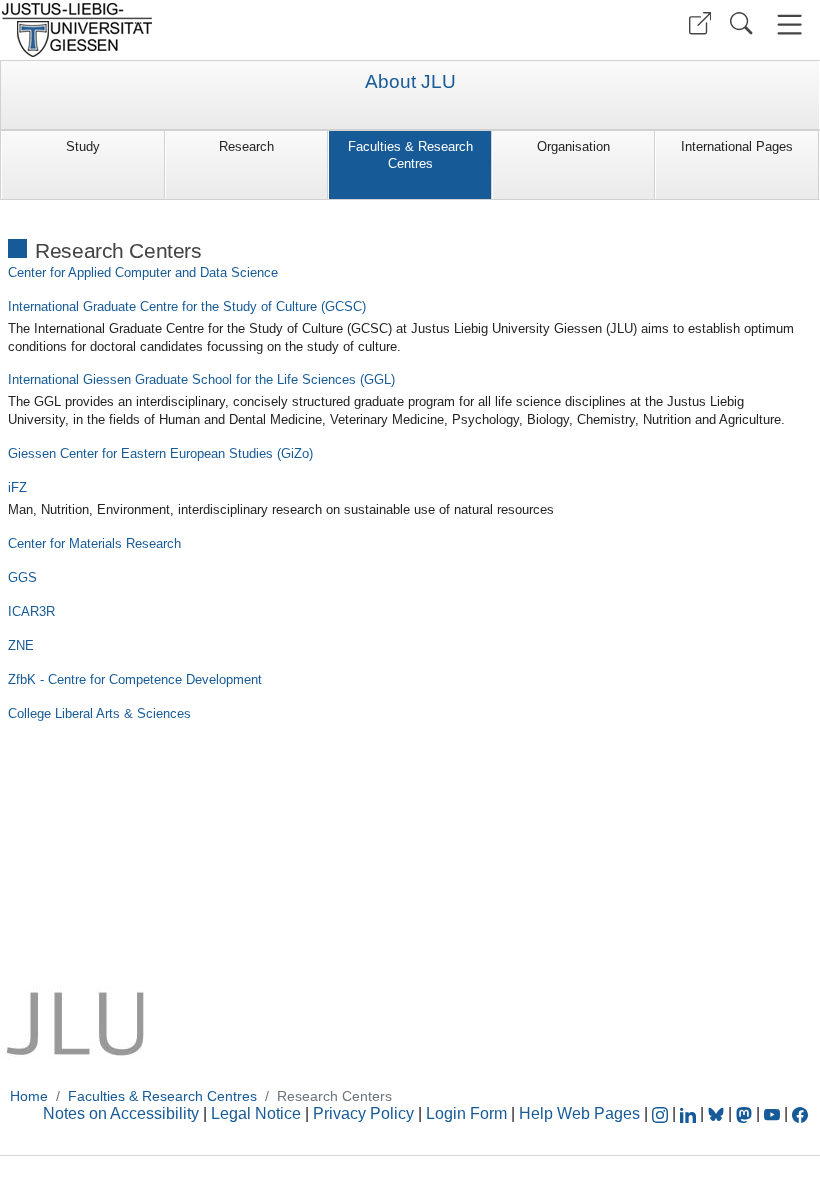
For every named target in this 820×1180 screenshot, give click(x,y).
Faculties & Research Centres (410, 155)
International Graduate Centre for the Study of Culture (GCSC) (187, 306)
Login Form (466, 1113)
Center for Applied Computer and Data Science (143, 272)
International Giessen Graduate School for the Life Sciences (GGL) (201, 379)
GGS (22, 577)
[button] (700, 23)
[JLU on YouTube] (774, 1113)
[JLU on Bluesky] (718, 1113)
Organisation (573, 146)
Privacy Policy (363, 1113)
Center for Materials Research (94, 543)
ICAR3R (31, 611)
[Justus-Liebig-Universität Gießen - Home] (202, 30)
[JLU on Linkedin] (690, 1113)
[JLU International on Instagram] (662, 1113)
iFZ (17, 487)
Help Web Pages (579, 1113)
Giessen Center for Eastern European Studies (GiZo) (160, 453)
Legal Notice (256, 1113)
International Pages (737, 146)
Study (83, 146)
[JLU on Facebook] (800, 1113)
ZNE (21, 645)
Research (246, 146)
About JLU (410, 82)
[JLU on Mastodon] (746, 1113)
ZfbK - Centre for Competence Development (135, 679)
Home (29, 1096)
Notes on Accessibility (123, 1113)
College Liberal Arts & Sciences (99, 713)
